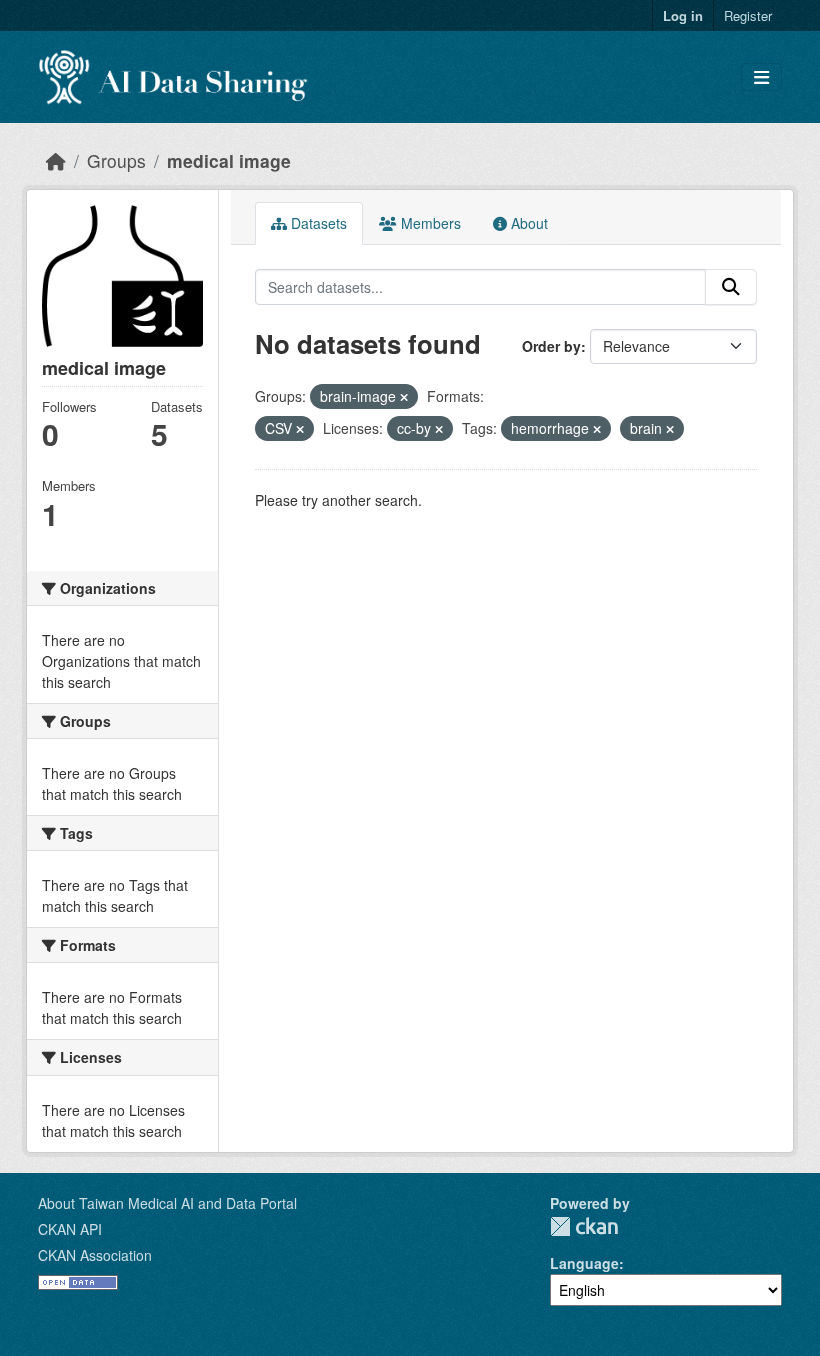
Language (584, 1263)
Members (429, 223)
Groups (116, 160)
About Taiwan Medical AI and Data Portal (167, 1203)
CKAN (584, 1226)
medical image (229, 160)
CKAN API (70, 1229)
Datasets (317, 223)
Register (748, 15)
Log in (683, 15)
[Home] (56, 160)
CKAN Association (95, 1255)
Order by (551, 346)
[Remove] (404, 397)
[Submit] (731, 287)
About (527, 223)
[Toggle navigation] (761, 77)
